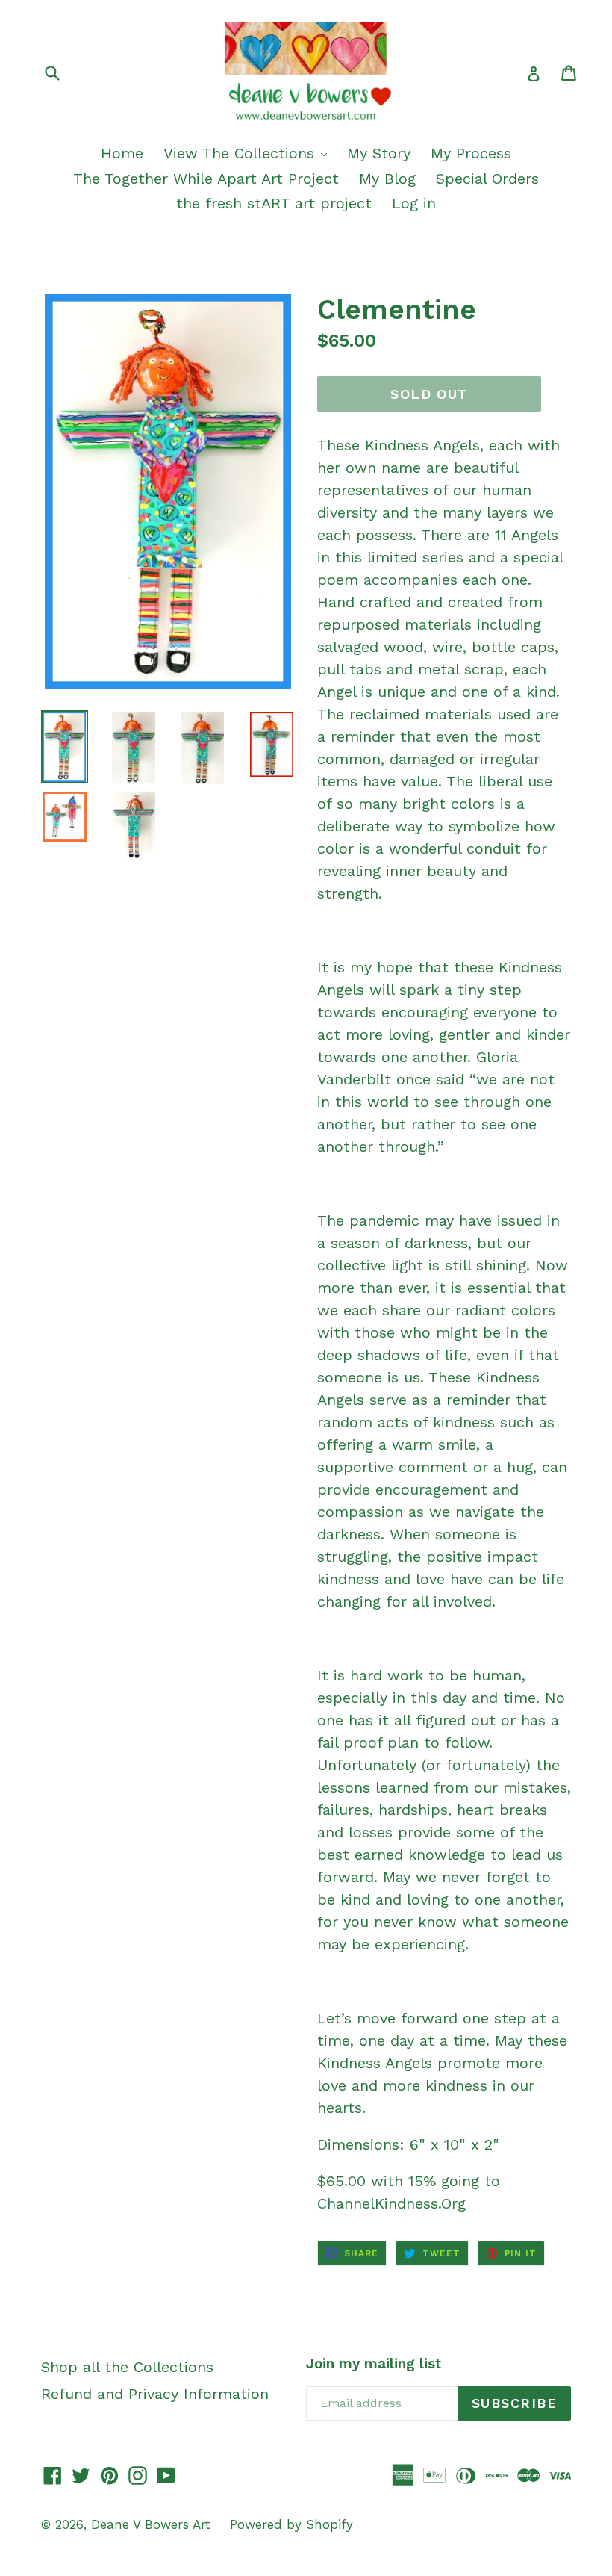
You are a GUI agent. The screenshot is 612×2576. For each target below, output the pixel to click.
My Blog (387, 179)
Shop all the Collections (127, 2367)
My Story (379, 153)
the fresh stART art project (274, 203)
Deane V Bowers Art (153, 2524)
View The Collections (241, 153)
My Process (471, 153)
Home (122, 153)
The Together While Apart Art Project (206, 179)
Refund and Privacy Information (155, 2394)
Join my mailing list (374, 2364)
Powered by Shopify (291, 2524)
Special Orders (487, 179)
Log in (414, 203)
